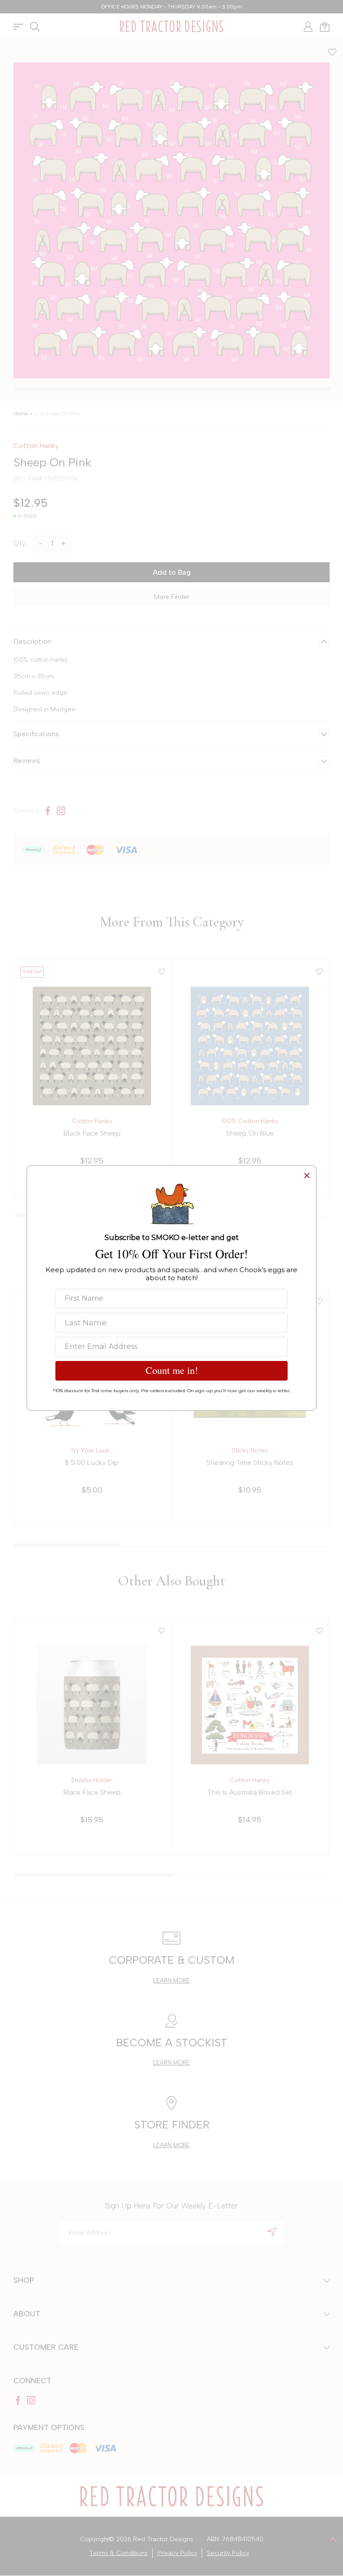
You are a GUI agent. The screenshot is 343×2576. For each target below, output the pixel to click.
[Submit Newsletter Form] (272, 2232)
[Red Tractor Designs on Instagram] (61, 811)
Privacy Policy (177, 2553)
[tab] (173, 389)
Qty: (20, 543)
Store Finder (171, 597)
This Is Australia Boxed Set (250, 1792)
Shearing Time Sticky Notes (250, 1462)
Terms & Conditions (119, 2553)
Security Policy (228, 2553)
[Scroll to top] (333, 2539)
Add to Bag (172, 572)
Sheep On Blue (250, 1133)
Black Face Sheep (92, 1133)
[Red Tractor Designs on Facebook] (48, 811)
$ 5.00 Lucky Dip (92, 1462)
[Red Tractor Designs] (171, 27)
